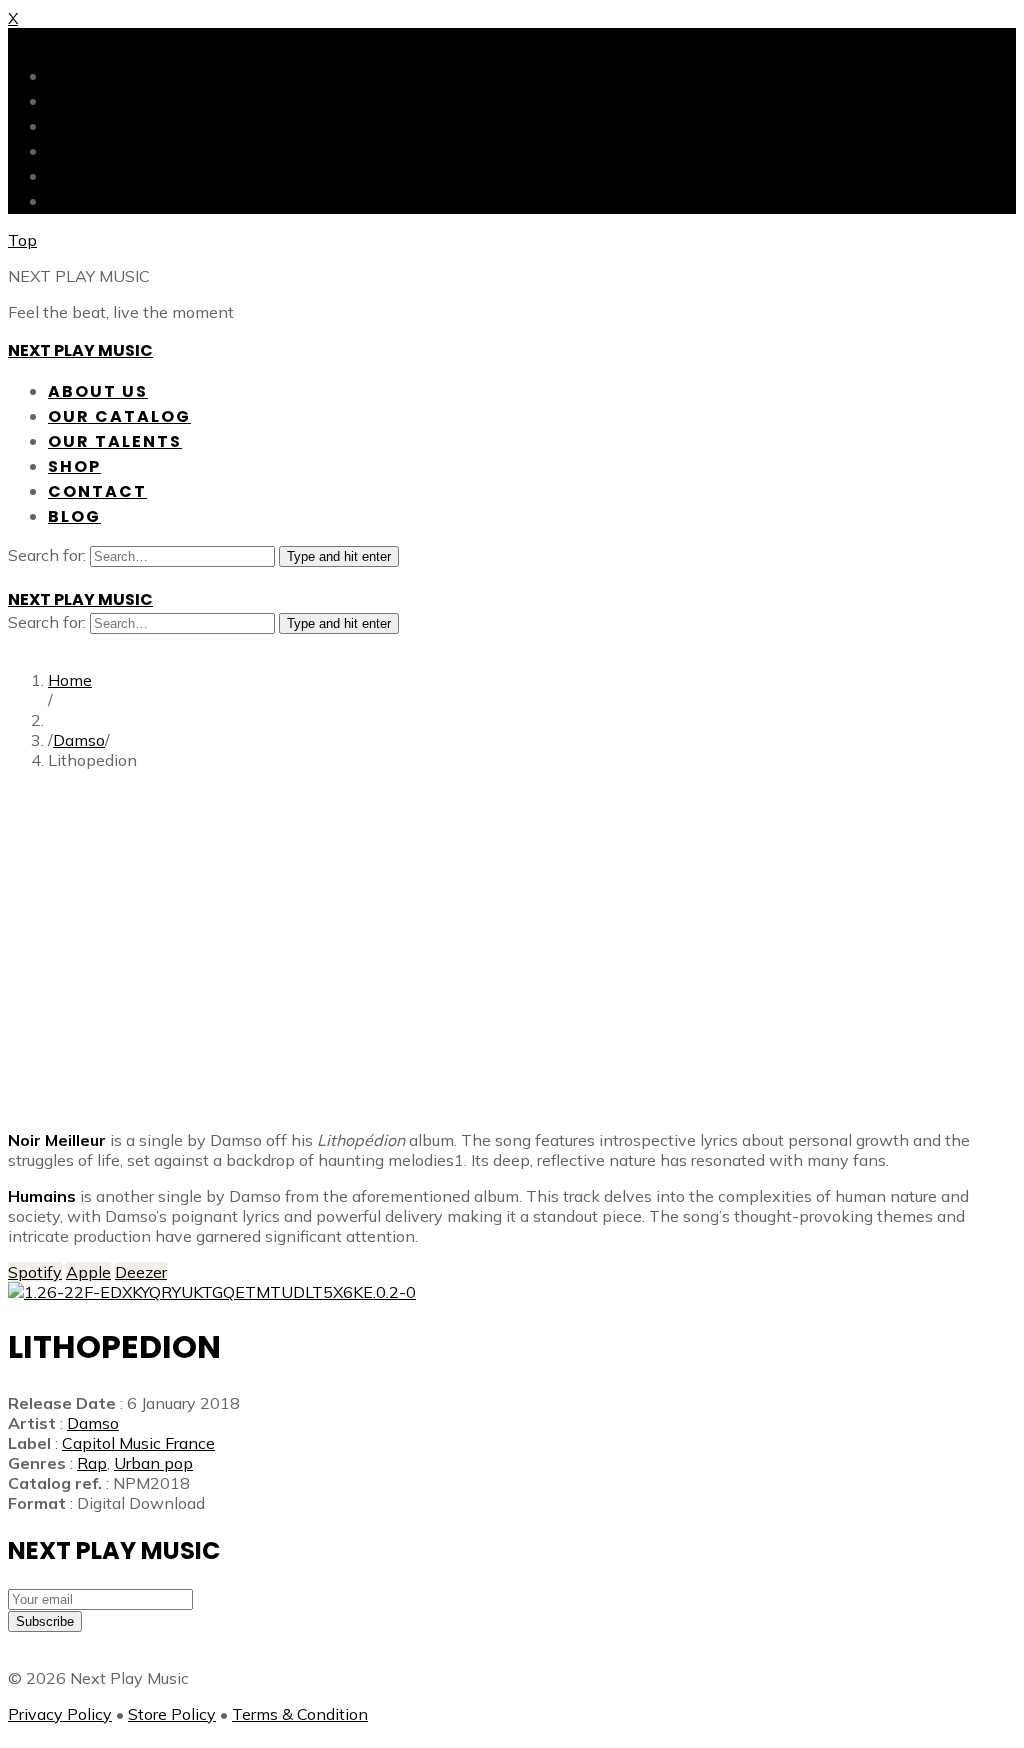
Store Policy (172, 1714)
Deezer (141, 1272)
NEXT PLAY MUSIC (80, 350)
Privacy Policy (60, 1714)
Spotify (35, 1272)
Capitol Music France (138, 1443)
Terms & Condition (300, 1714)
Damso (79, 740)
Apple (88, 1272)
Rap (92, 1463)
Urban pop (153, 1463)
